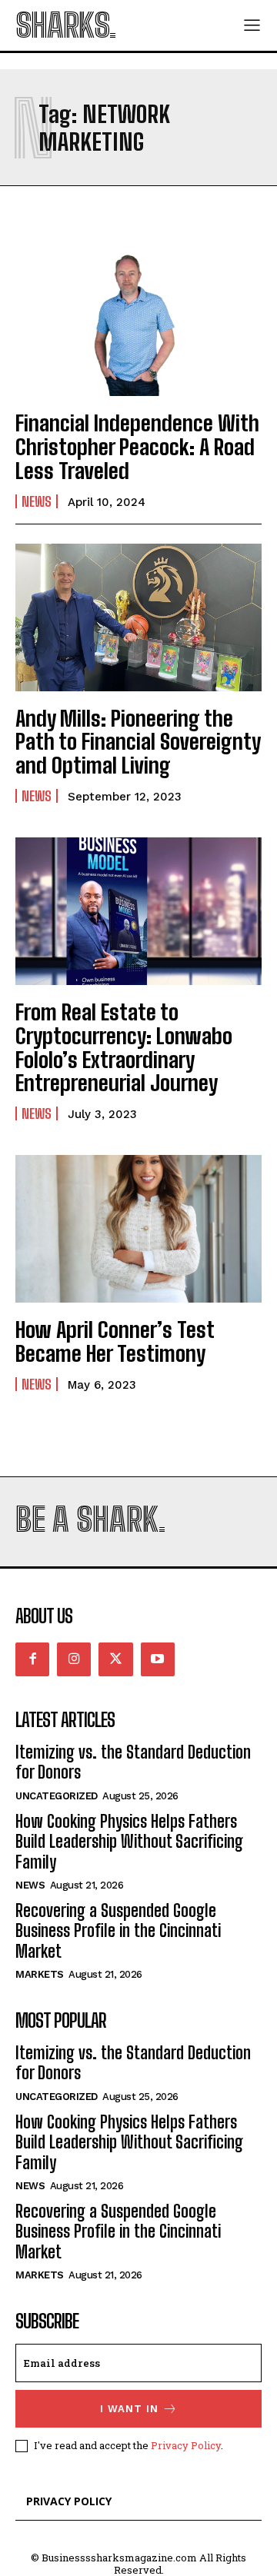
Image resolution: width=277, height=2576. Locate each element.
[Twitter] (115, 1659)
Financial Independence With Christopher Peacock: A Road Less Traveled (137, 447)
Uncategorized (57, 1796)
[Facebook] (32, 1659)
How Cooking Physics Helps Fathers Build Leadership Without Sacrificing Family (129, 1842)
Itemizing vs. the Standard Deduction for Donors (133, 1762)
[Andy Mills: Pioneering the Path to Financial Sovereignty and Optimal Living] (138, 617)
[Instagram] (74, 1659)
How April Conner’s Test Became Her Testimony (115, 1341)
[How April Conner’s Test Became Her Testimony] (138, 1229)
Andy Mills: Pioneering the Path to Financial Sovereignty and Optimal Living (138, 742)
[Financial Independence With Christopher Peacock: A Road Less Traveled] (138, 322)
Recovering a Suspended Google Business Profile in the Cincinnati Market (118, 1931)
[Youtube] (158, 1659)
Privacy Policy (186, 2445)
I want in (129, 2409)
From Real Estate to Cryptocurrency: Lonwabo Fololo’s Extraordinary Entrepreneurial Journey (124, 1047)
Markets (40, 1974)
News (37, 501)
